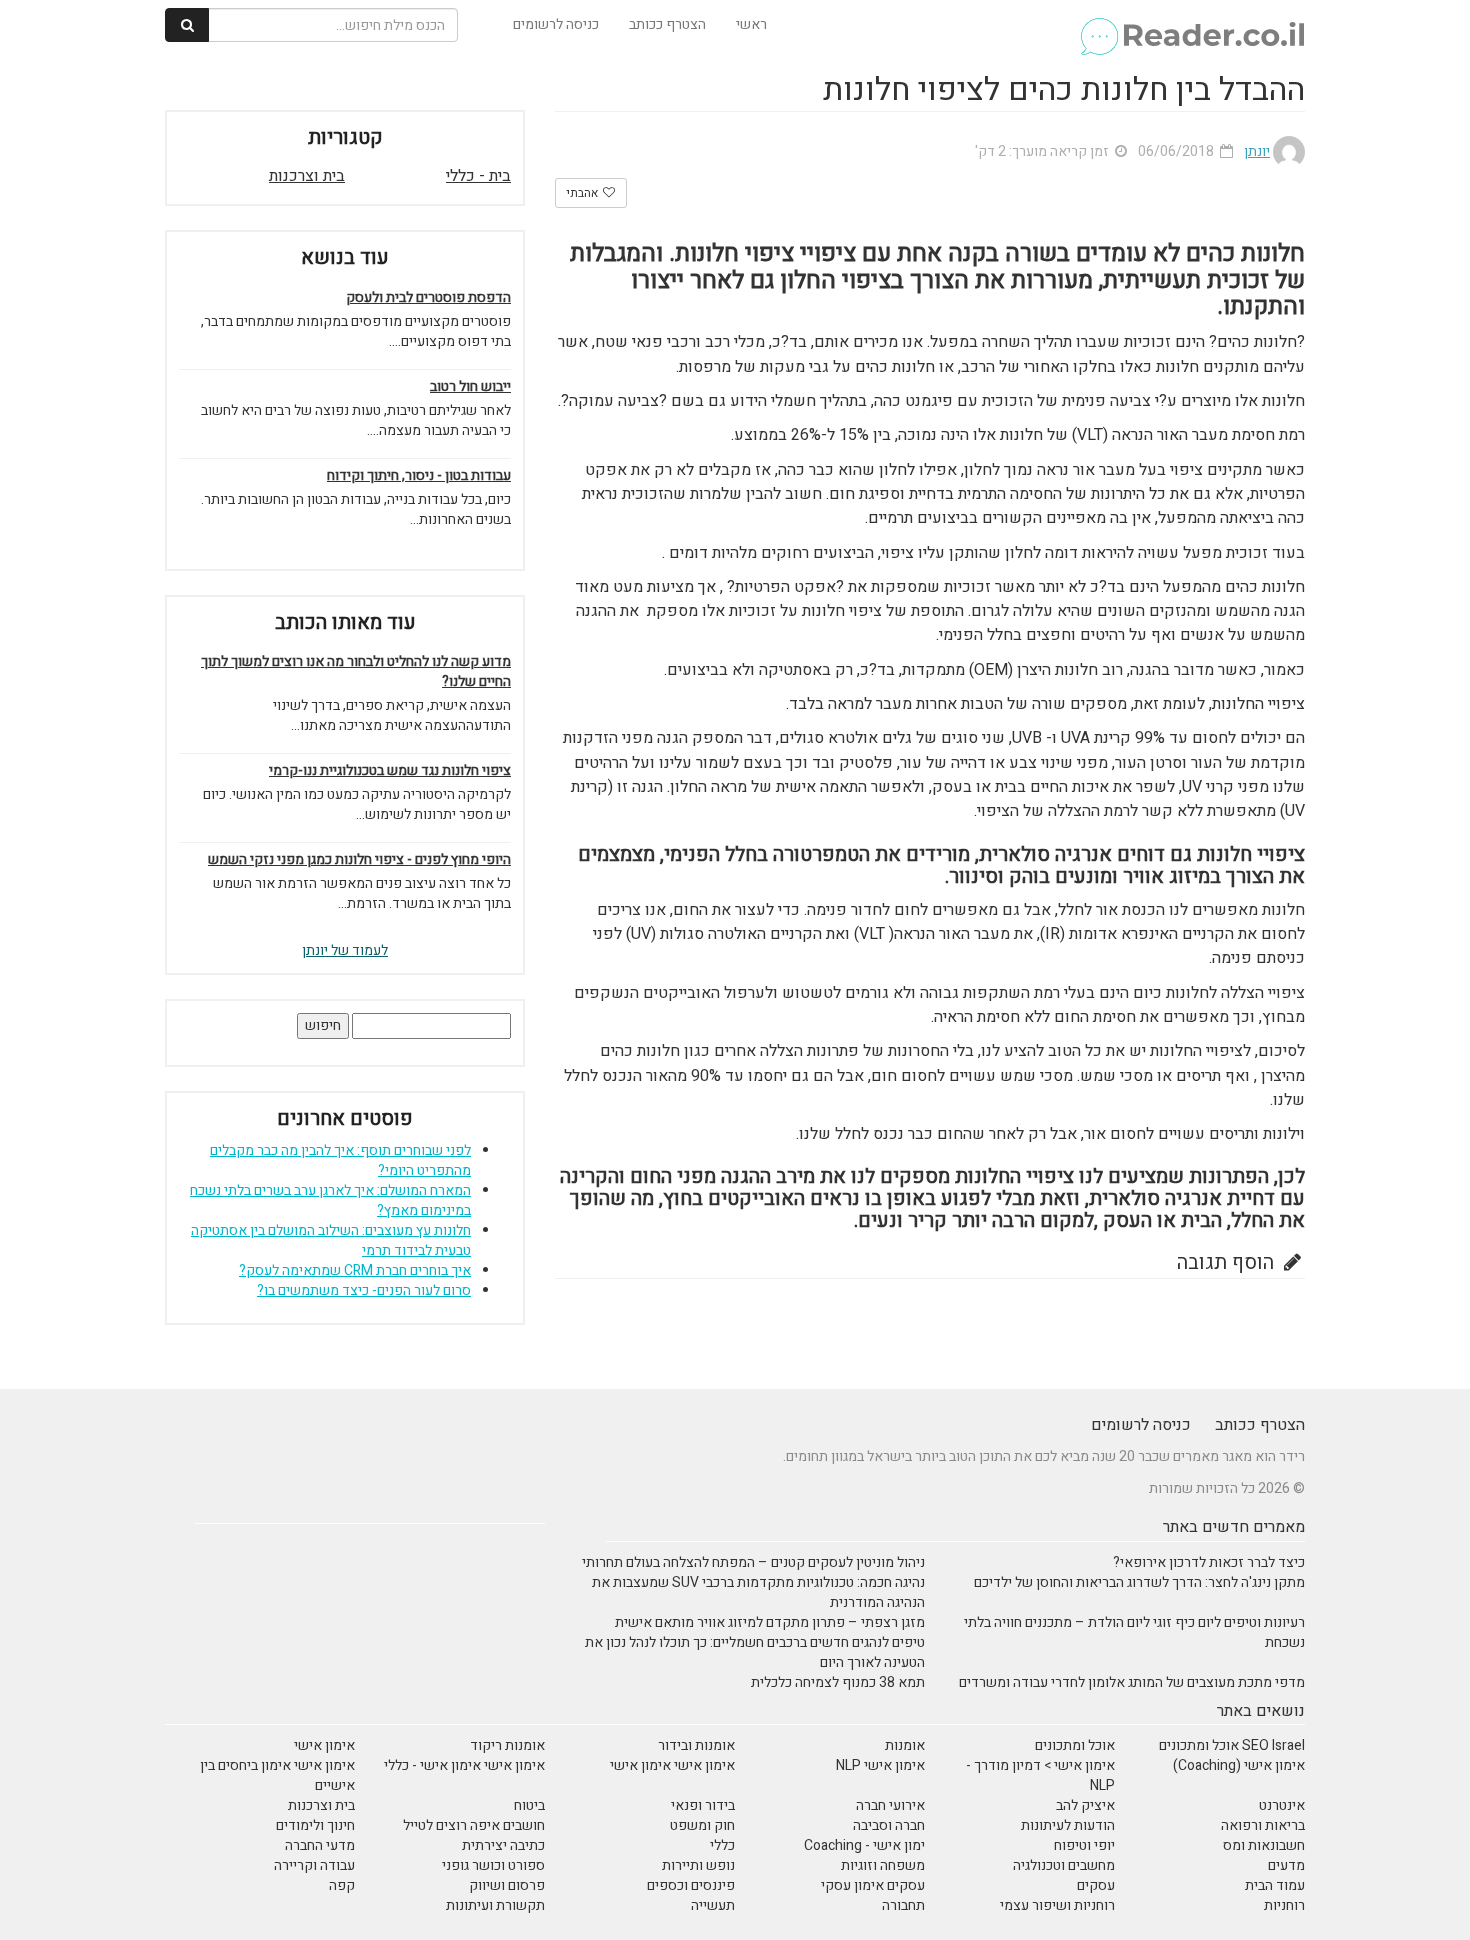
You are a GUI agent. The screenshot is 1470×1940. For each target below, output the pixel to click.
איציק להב (1085, 1805)
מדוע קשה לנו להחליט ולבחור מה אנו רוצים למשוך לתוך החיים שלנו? (356, 672)
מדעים (1286, 1865)
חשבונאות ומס (1264, 1845)
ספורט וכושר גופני (493, 1865)
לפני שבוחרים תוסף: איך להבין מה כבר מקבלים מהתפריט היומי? (340, 1160)
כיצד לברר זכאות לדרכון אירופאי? (1209, 1562)
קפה (342, 1885)
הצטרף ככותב (667, 24)
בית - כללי (478, 176)
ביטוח (529, 1805)
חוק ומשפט (702, 1825)
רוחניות (1284, 1905)
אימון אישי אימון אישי (672, 1765)
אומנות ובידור (696, 1745)
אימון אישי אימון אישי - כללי (464, 1765)
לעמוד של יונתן (345, 950)
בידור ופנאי (703, 1805)
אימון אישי (324, 1745)
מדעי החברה (320, 1845)
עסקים (1096, 1885)
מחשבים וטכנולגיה (1064, 1865)
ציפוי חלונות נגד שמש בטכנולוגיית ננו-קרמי (390, 771)
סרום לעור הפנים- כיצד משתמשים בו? (364, 1290)
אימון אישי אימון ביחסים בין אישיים (277, 1775)
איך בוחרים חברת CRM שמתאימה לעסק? (355, 1270)
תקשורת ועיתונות (495, 1905)
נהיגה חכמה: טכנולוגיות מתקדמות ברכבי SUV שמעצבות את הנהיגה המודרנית (758, 1592)
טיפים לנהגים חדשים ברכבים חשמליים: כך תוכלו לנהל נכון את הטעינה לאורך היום (755, 1652)
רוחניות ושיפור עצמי (1057, 1905)
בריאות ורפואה (1263, 1825)
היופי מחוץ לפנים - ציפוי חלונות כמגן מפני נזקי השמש (359, 860)
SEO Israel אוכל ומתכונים (1232, 1745)
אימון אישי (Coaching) (1239, 1765)
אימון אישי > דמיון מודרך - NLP (1040, 1775)
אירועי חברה (890, 1805)
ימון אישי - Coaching (864, 1845)
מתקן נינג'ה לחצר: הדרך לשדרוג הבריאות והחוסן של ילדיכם (1139, 1582)
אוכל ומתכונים (1075, 1745)
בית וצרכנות (307, 176)
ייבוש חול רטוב (470, 387)
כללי (722, 1845)
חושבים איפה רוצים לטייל (474, 1825)
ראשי (751, 24)
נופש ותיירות (698, 1865)
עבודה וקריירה (314, 1865)
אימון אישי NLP (880, 1765)
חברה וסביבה (889, 1825)
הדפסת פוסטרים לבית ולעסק (428, 298)
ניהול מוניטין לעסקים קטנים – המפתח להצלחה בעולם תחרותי (753, 1562)
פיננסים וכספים (691, 1885)
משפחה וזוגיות (883, 1865)
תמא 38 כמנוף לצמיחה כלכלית (838, 1682)
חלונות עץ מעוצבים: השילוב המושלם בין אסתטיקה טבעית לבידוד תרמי (331, 1240)
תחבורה (903, 1905)
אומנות (905, 1745)
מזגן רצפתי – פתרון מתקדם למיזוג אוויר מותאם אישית (770, 1622)
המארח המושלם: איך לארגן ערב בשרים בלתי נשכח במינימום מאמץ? (330, 1200)
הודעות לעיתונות (1068, 1825)
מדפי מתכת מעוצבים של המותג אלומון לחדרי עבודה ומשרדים (1132, 1682)
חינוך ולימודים (315, 1825)
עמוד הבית (1275, 1885)
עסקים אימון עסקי (873, 1885)
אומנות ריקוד (507, 1745)
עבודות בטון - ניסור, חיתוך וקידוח (419, 476)
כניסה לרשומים (556, 24)
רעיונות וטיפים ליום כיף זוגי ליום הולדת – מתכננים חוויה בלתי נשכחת (1134, 1632)
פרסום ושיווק (507, 1885)
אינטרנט (1282, 1805)
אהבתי (583, 193)
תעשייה (713, 1905)
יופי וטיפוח (1084, 1845)
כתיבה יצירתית (503, 1845)
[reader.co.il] (1191, 25)
